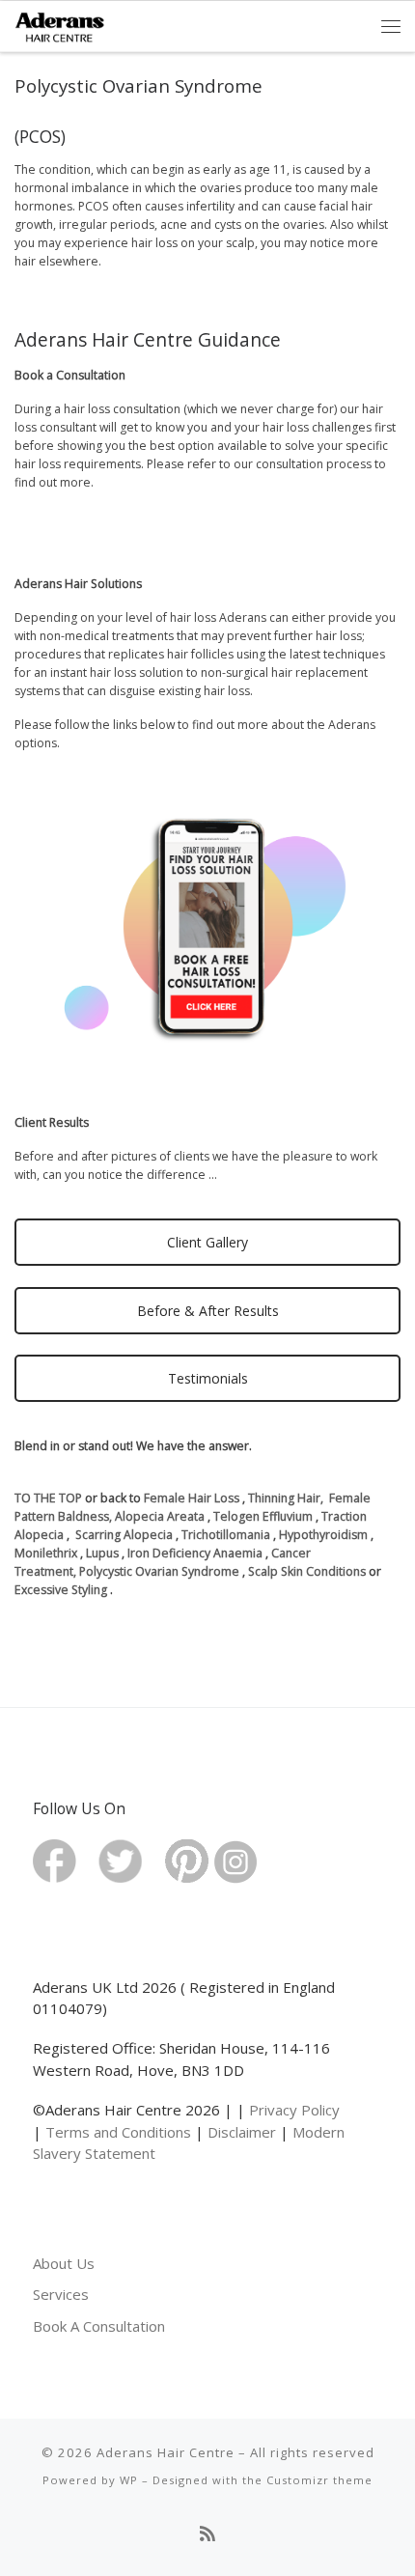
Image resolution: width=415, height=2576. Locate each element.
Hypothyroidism (323, 1535)
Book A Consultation (99, 2326)
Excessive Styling (61, 1590)
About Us (64, 2263)
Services (61, 2294)
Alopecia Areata (160, 1516)
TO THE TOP (48, 1498)
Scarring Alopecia (124, 1535)
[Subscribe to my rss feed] (207, 2534)
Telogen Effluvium (263, 1516)
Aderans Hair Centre (166, 2452)
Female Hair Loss (192, 1498)
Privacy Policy (294, 2110)
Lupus (104, 1553)
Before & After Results (208, 1311)
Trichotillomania (226, 1535)
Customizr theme (319, 2480)
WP (129, 2480)
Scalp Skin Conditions (307, 1571)
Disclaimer (242, 2132)
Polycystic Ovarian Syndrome (159, 1571)
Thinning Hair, (286, 1498)
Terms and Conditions (118, 2132)
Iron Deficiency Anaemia (194, 1553)
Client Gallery (207, 1242)
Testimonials (208, 1378)
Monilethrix (47, 1553)
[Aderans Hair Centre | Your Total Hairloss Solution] (60, 24)
